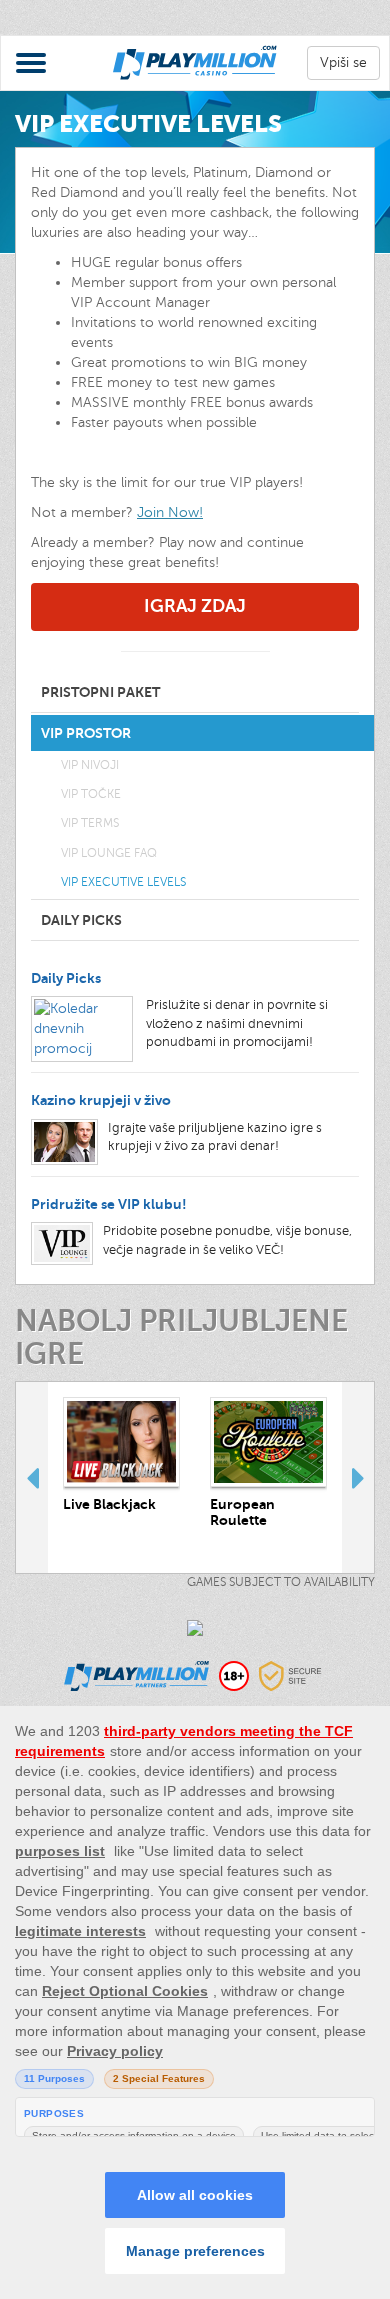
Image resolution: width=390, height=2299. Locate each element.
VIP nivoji (90, 765)
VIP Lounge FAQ (109, 853)
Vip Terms (90, 823)
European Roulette (242, 1511)
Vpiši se (343, 62)
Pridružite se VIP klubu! (109, 1204)
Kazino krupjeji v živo (101, 1100)
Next (358, 1477)
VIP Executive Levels (123, 882)
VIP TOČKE (91, 794)
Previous (32, 1477)
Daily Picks (66, 978)
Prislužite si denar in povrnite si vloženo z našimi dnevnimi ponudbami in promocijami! (237, 1023)
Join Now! (170, 512)
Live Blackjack (109, 1504)
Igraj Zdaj (195, 606)
